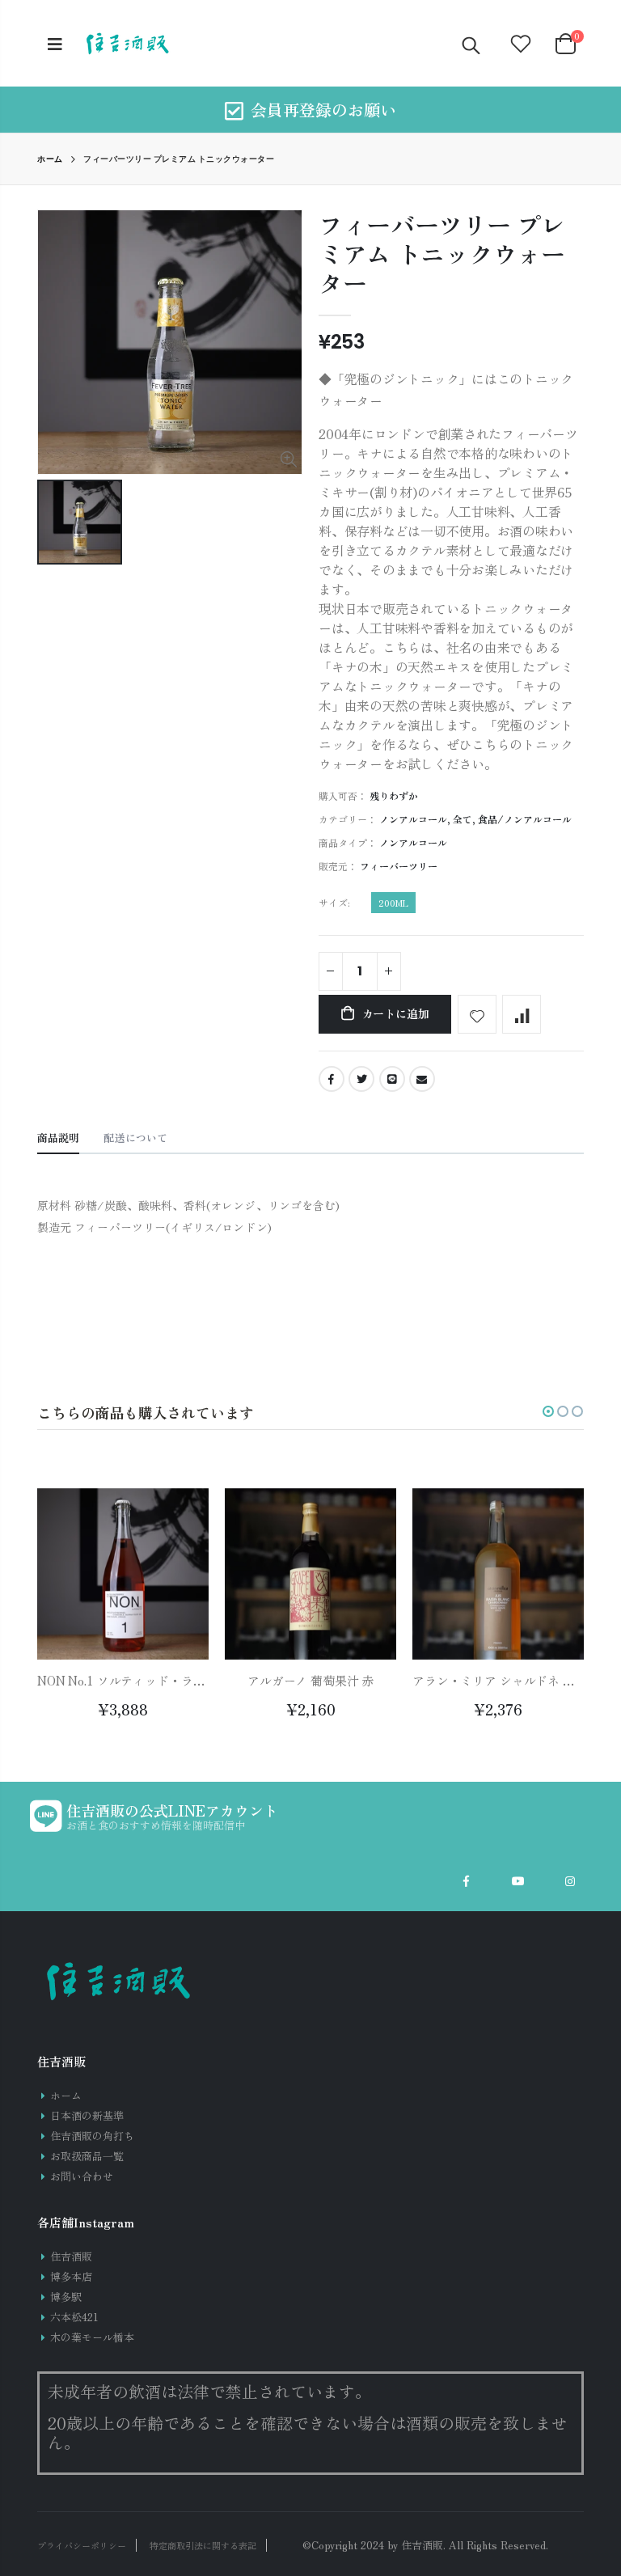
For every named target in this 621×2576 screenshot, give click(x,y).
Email (422, 1079)
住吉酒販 (71, 2256)
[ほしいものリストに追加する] (477, 1014)
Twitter (361, 1079)
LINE (392, 1079)
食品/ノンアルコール (525, 819)
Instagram (570, 1881)
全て (463, 819)
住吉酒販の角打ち (92, 2136)
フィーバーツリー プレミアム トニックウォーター (442, 253)
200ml (393, 903)
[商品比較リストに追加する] (522, 1014)
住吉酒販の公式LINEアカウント (172, 1810)
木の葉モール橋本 (92, 2337)
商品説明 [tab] (58, 1138)
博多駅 (66, 2297)
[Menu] (55, 43)
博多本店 (71, 2276)
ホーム (50, 159)
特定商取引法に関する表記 (203, 2545)
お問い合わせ (82, 2176)
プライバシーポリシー (82, 2545)
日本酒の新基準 (87, 2115)
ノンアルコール (413, 819)
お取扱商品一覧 (87, 2156)
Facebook (332, 1079)
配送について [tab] (135, 1138)
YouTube (518, 1881)
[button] (548, 1411)
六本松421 (74, 2317)
